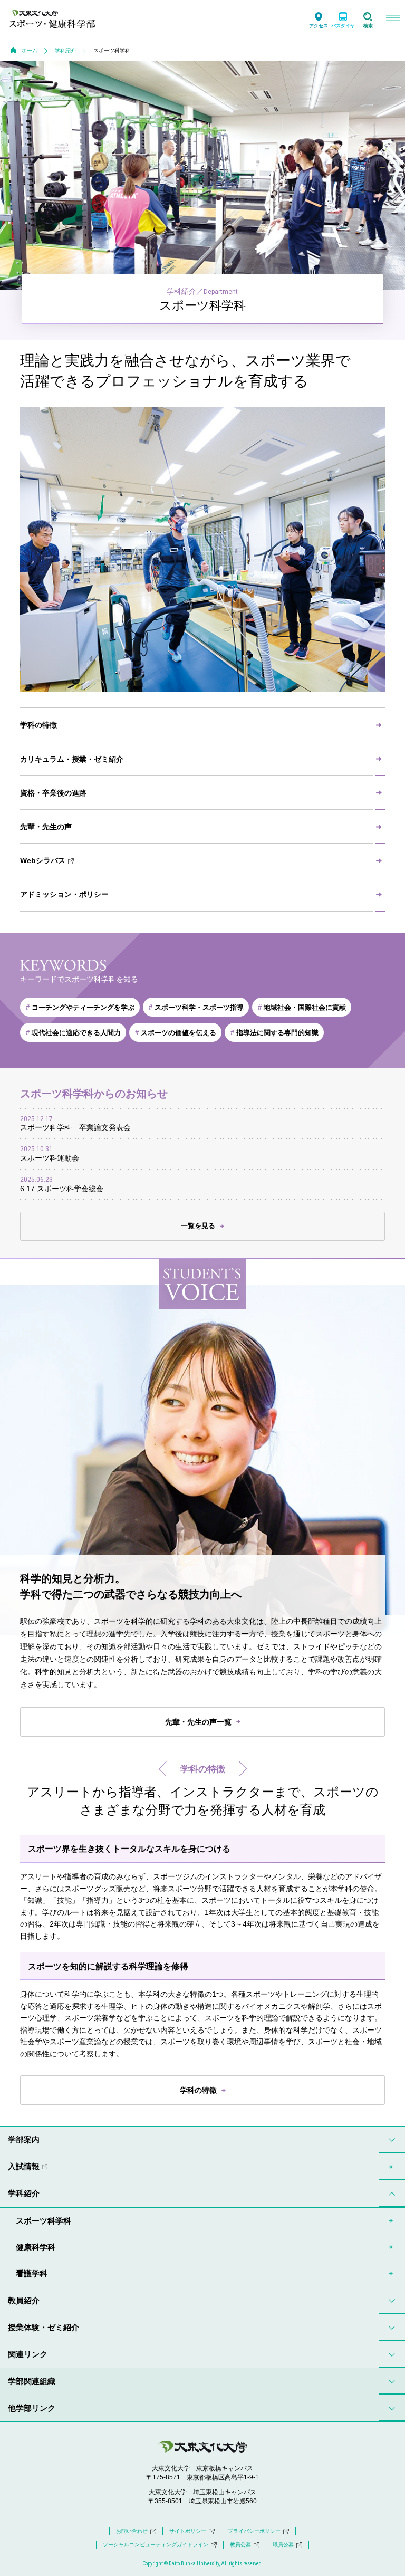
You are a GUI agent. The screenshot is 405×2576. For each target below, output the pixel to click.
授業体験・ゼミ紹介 (44, 2327)
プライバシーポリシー (254, 2531)
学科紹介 (65, 50)
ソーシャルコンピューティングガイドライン (156, 2545)
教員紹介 (24, 2300)
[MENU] (393, 19)
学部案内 (24, 2139)
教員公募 (240, 2545)
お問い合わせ (132, 2531)
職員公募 (283, 2545)
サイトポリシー (188, 2531)
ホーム (30, 50)
